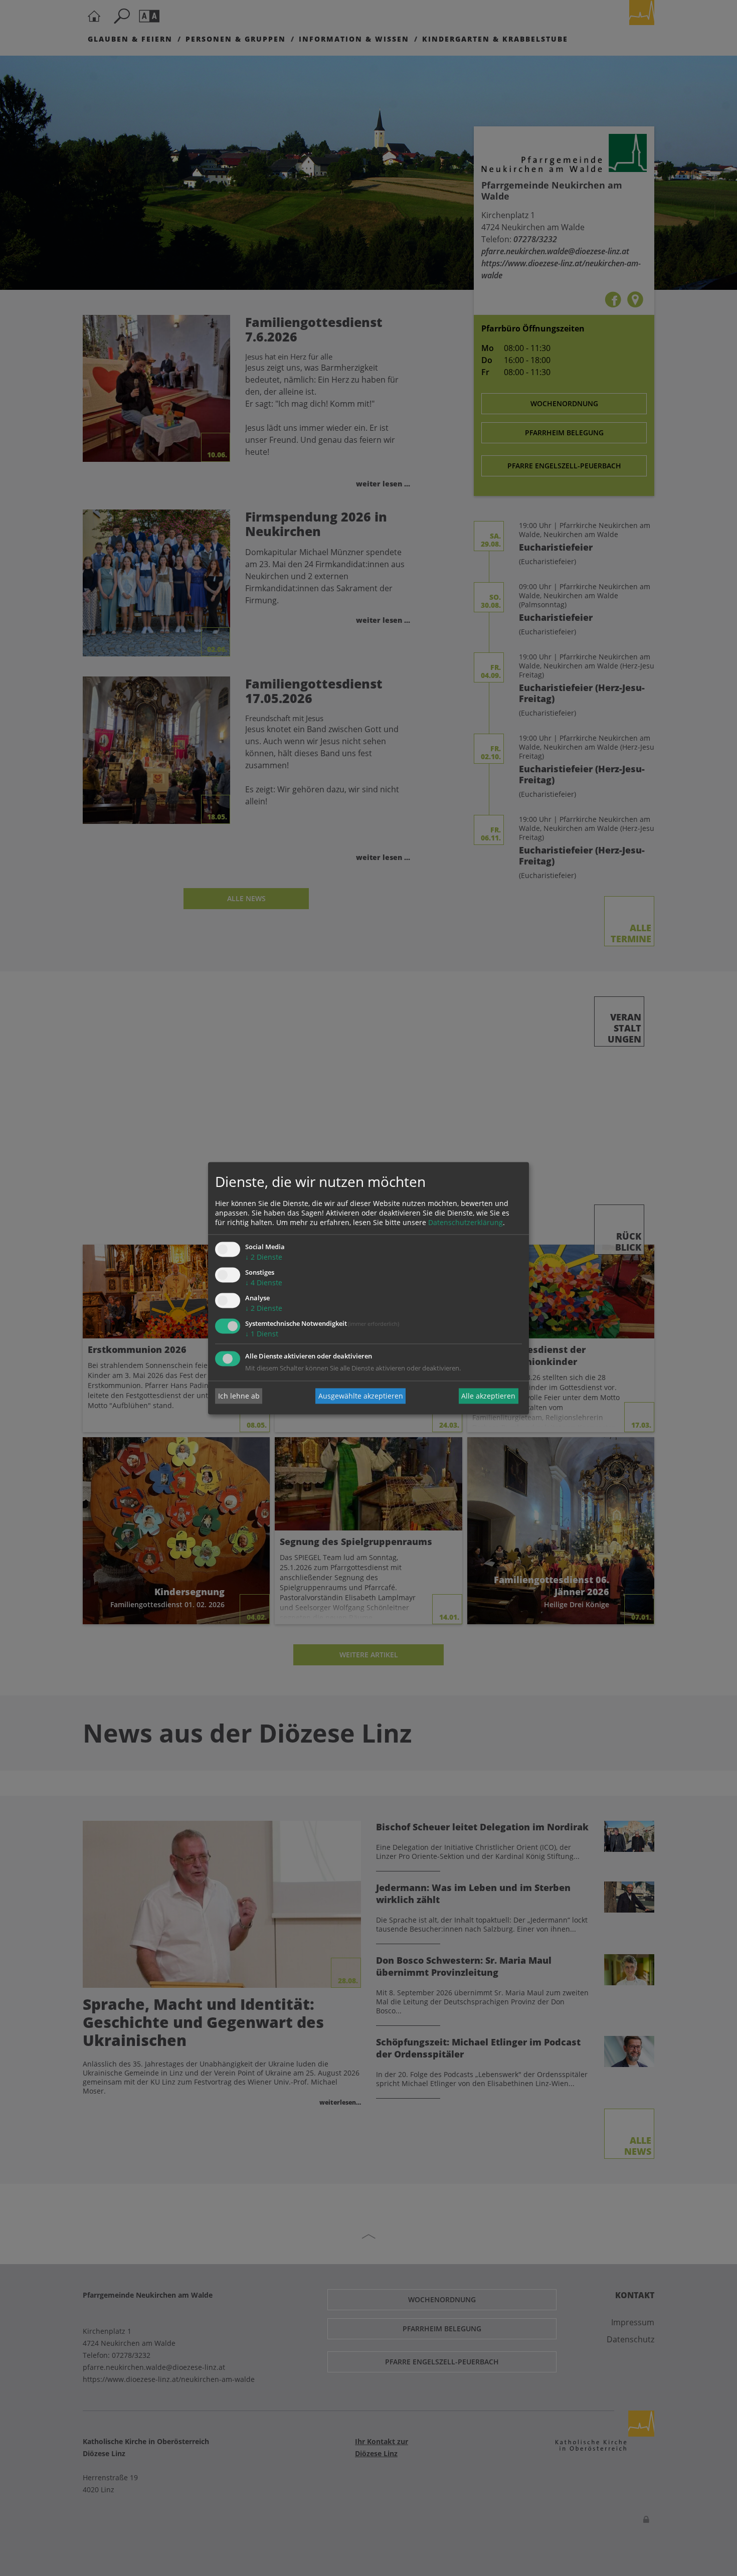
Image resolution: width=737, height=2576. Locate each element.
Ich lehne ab (239, 1396)
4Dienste (264, 1283)
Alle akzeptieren (488, 1396)
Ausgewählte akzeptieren (361, 1396)
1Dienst (262, 1334)
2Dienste (264, 1257)
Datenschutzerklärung (466, 1223)
